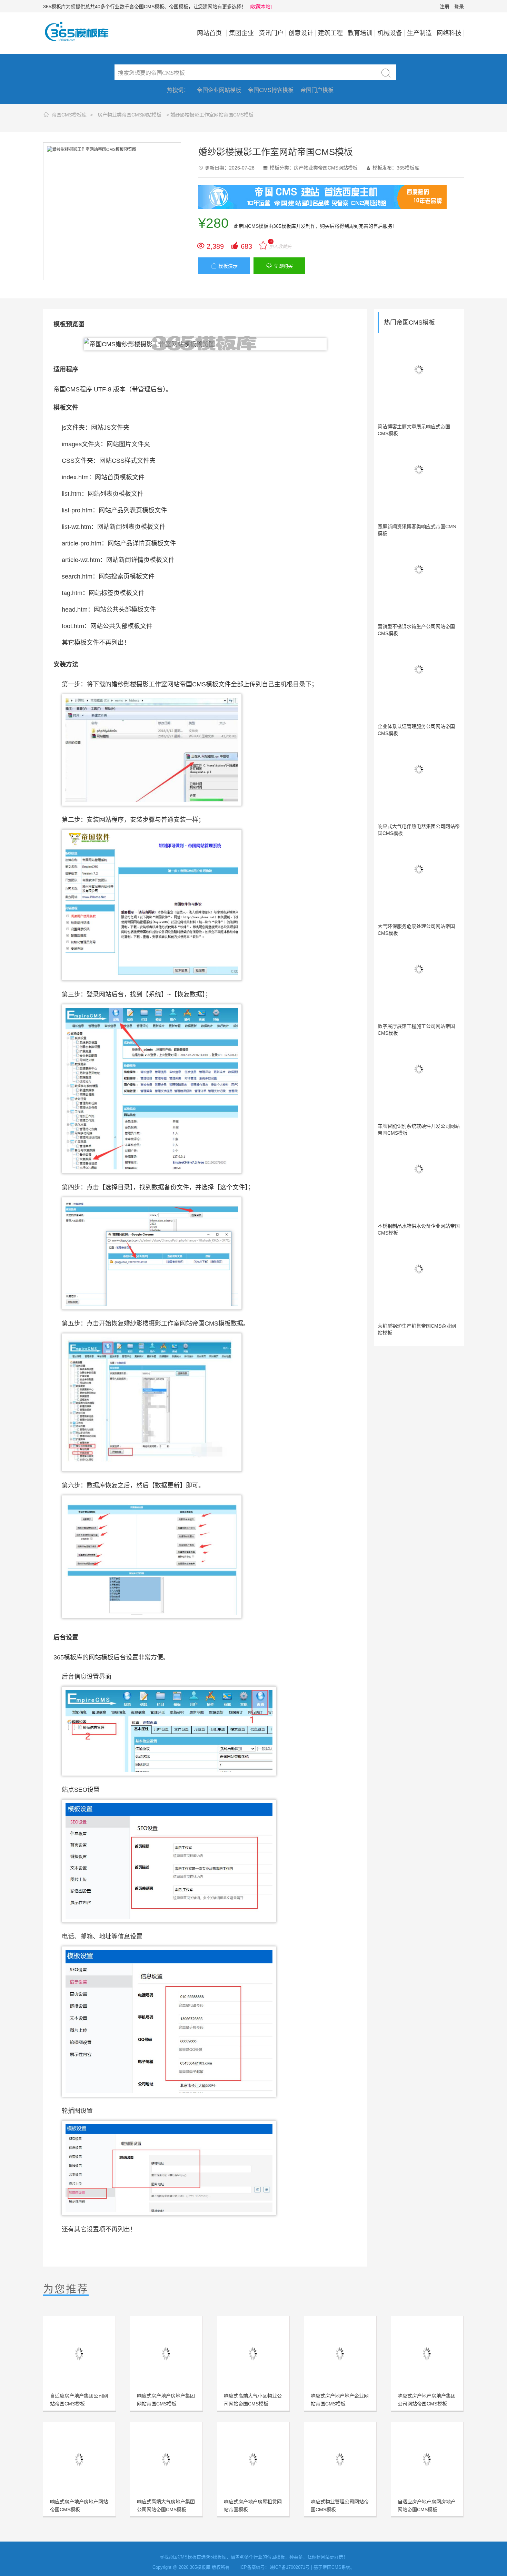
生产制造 (419, 33)
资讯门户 (271, 33)
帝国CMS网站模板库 (81, 31)
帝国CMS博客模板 (271, 90)
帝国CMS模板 (253, 226)
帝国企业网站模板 (219, 90)
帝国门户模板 (317, 90)
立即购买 (280, 266)
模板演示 (224, 266)
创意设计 (301, 33)
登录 (459, 7)
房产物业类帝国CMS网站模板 (130, 115)
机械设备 (390, 33)
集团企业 (241, 33)
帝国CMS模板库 (69, 115)
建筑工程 (330, 33)
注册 (445, 7)
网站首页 (209, 33)
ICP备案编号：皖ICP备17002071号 (275, 2567)
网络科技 (449, 33)
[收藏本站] (261, 7)
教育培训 (360, 33)
